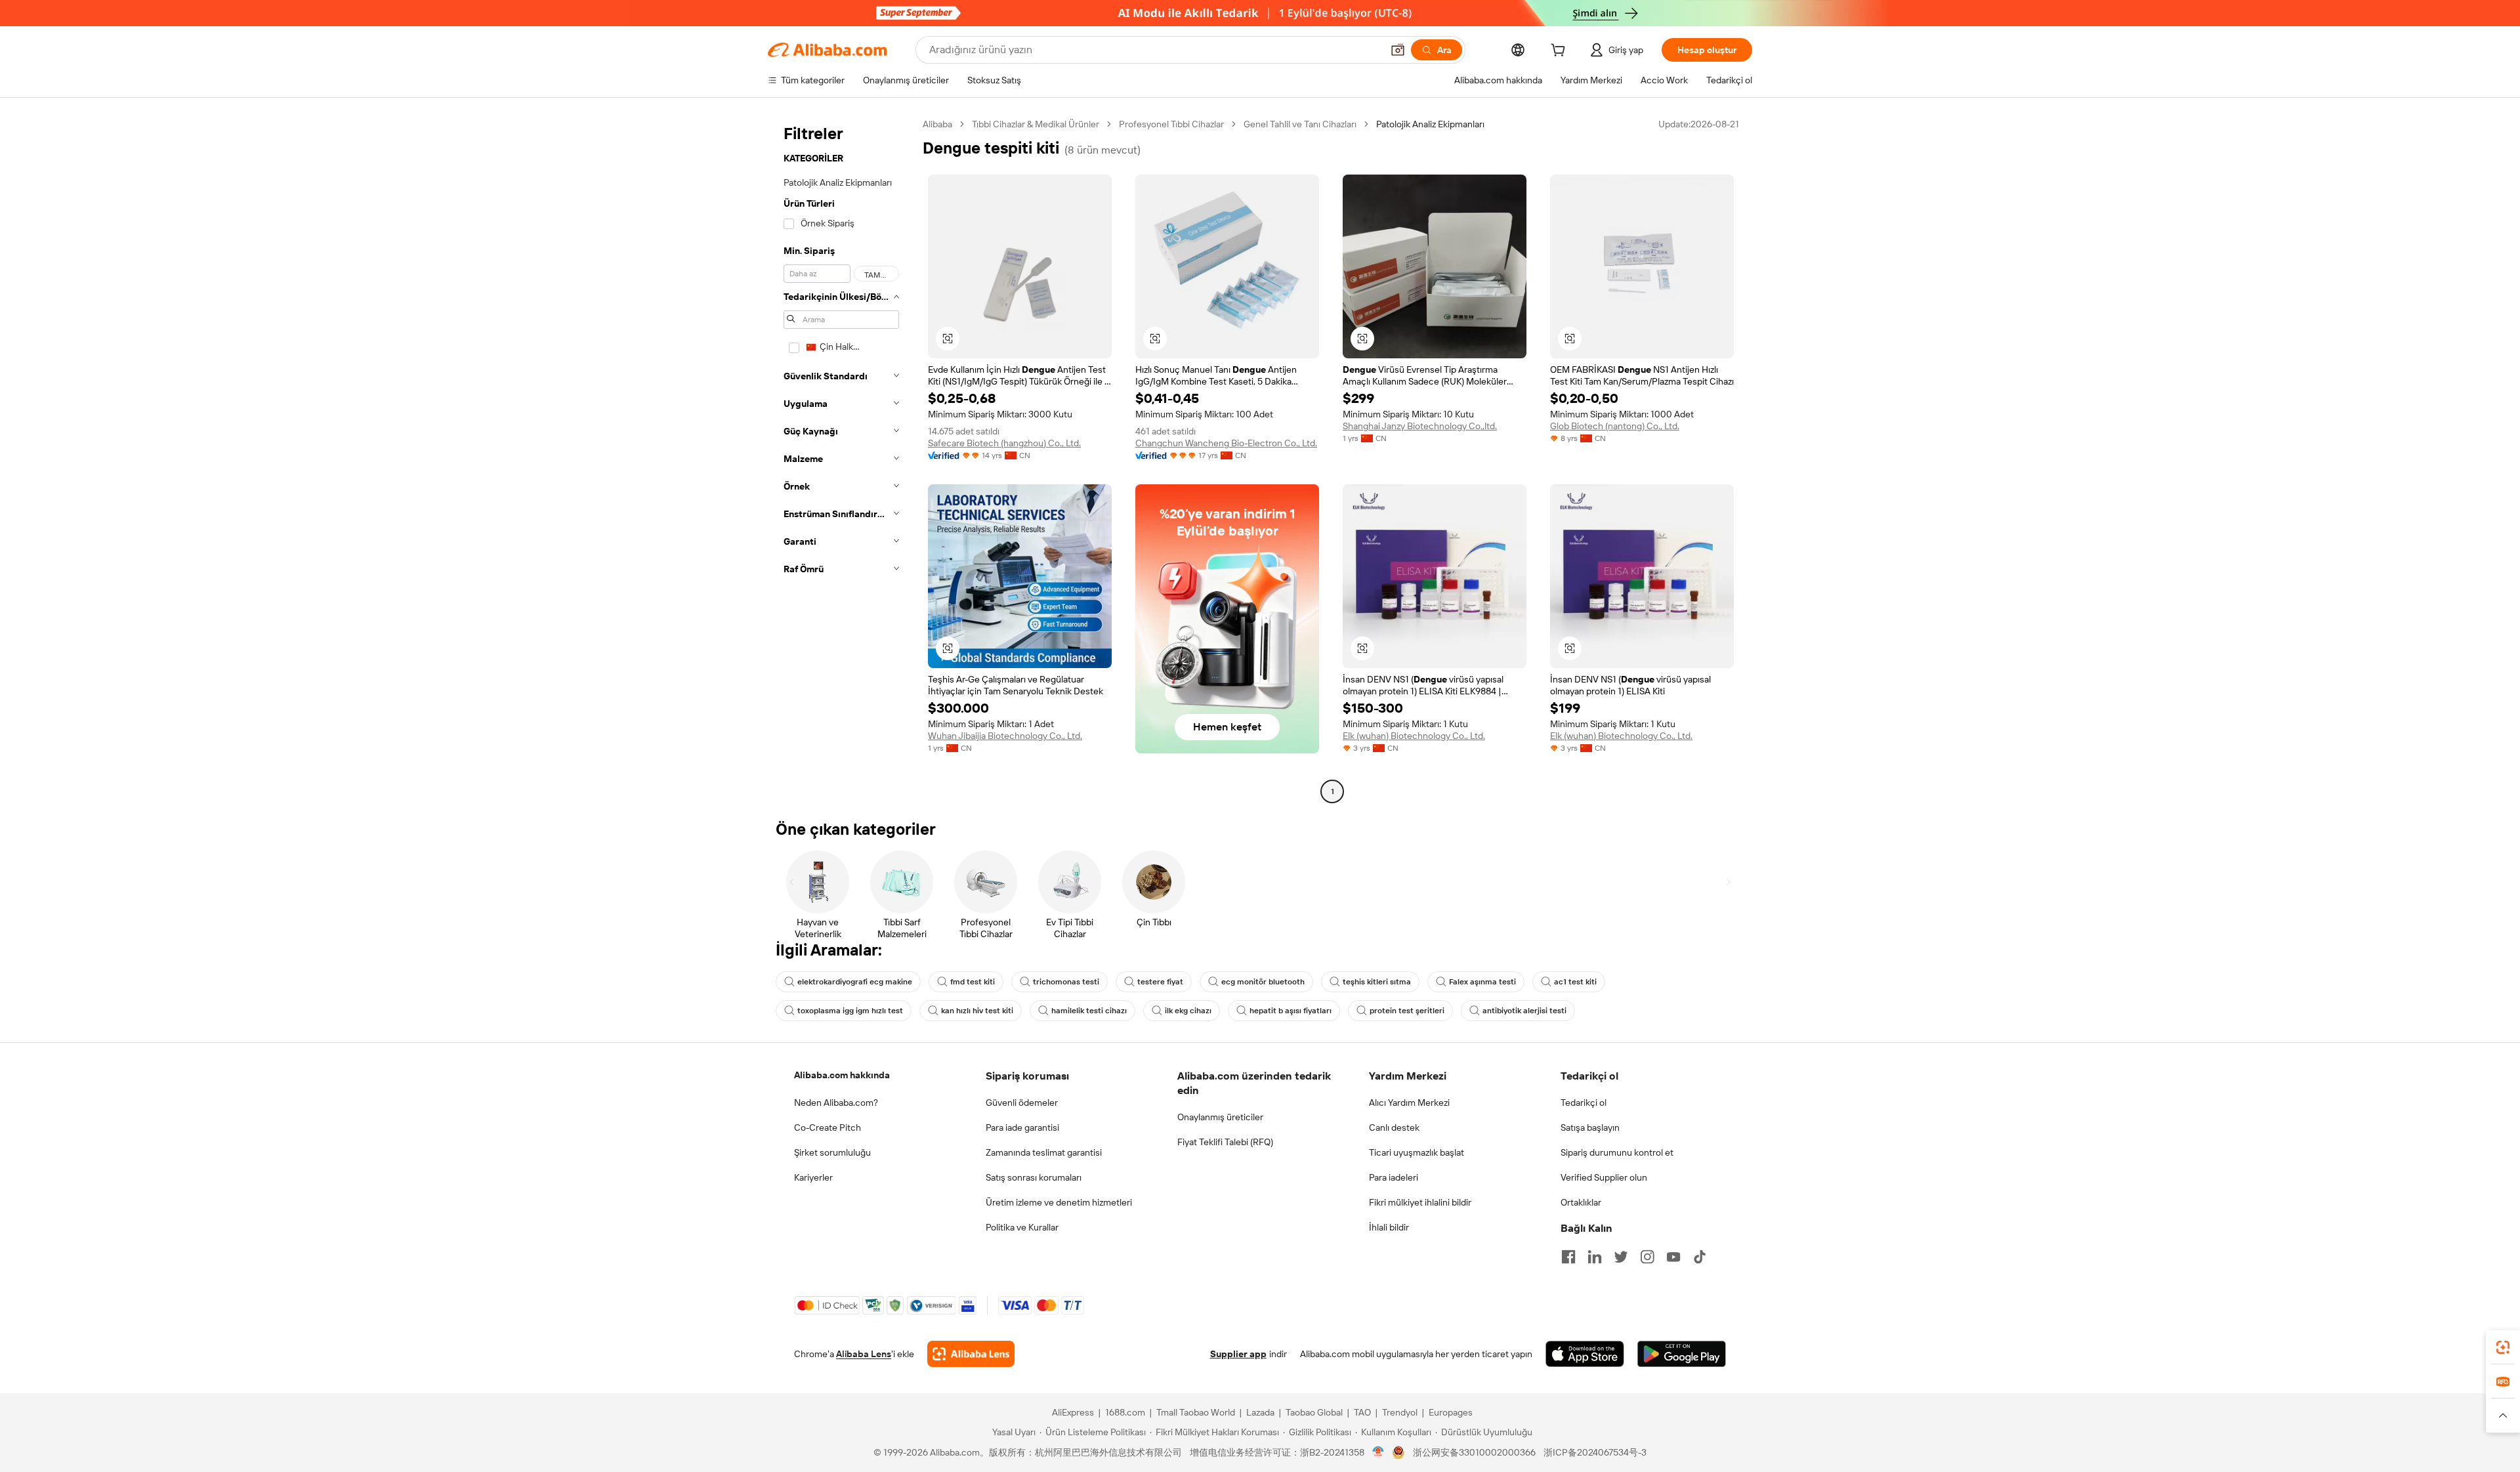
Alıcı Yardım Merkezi (1409, 1103)
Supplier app (1238, 1354)
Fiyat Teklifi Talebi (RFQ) (1225, 1142)
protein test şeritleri (1407, 1011)
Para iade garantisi (1022, 1127)
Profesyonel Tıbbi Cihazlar (1171, 124)
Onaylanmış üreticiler (1220, 1117)
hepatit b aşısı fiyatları (1291, 1011)
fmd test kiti (973, 982)
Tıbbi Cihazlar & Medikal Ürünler (1036, 124)
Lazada (1260, 1412)
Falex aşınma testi (1482, 982)
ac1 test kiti (1575, 982)
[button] (1398, 50)
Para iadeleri (1394, 1177)
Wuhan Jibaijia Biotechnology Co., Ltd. (1005, 736)
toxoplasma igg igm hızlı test (850, 1011)
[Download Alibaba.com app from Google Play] (1682, 1354)
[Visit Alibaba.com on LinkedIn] (1595, 1257)
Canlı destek (1394, 1127)
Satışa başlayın (1590, 1127)
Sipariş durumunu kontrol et (1617, 1152)
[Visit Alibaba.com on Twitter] (1621, 1257)
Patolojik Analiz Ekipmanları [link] (1430, 124)
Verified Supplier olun (1604, 1177)
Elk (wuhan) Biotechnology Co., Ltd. (1414, 736)
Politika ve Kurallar (1022, 1227)
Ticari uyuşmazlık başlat (1417, 1152)
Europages (1451, 1412)
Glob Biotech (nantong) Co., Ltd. (1615, 426)
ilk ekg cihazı (1188, 1011)
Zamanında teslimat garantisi (1044, 1152)
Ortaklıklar (1581, 1202)
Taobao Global (1314, 1412)
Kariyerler (813, 1177)
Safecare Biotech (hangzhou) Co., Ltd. (1004, 443)
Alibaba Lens (864, 1354)
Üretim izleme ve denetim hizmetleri (1059, 1202)
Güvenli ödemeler (1022, 1103)
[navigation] (841, 459)
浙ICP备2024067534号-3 (1595, 1452)
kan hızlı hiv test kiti (977, 1011)
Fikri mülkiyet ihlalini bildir (1420, 1202)
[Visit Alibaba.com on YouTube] (1673, 1257)
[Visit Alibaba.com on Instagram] (1647, 1257)
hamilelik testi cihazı (1089, 1011)
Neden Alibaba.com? (836, 1103)
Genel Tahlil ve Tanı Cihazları (1300, 124)
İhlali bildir (1389, 1227)
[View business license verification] (1378, 1452)
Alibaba (937, 124)
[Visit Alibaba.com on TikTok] (1700, 1257)
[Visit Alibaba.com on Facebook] (1568, 1257)
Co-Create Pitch (828, 1127)
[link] (2503, 1347)
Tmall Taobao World (1196, 1412)
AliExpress (1073, 1412)
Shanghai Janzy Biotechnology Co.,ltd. (1420, 426)
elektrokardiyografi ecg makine (855, 982)
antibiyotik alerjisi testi (1524, 1011)
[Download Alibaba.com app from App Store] (1585, 1354)
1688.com (1125, 1412)
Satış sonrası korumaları (1034, 1177)
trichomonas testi (1066, 982)
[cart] (1561, 52)
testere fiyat (1160, 982)
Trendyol (1400, 1412)
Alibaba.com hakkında (842, 1075)
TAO (1362, 1412)
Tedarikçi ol (1584, 1103)
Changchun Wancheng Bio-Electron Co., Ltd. (1226, 443)
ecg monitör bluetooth (1263, 982)
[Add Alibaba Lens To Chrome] (971, 1354)
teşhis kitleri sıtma (1377, 982)
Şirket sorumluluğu (832, 1152)
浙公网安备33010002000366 (1474, 1452)
